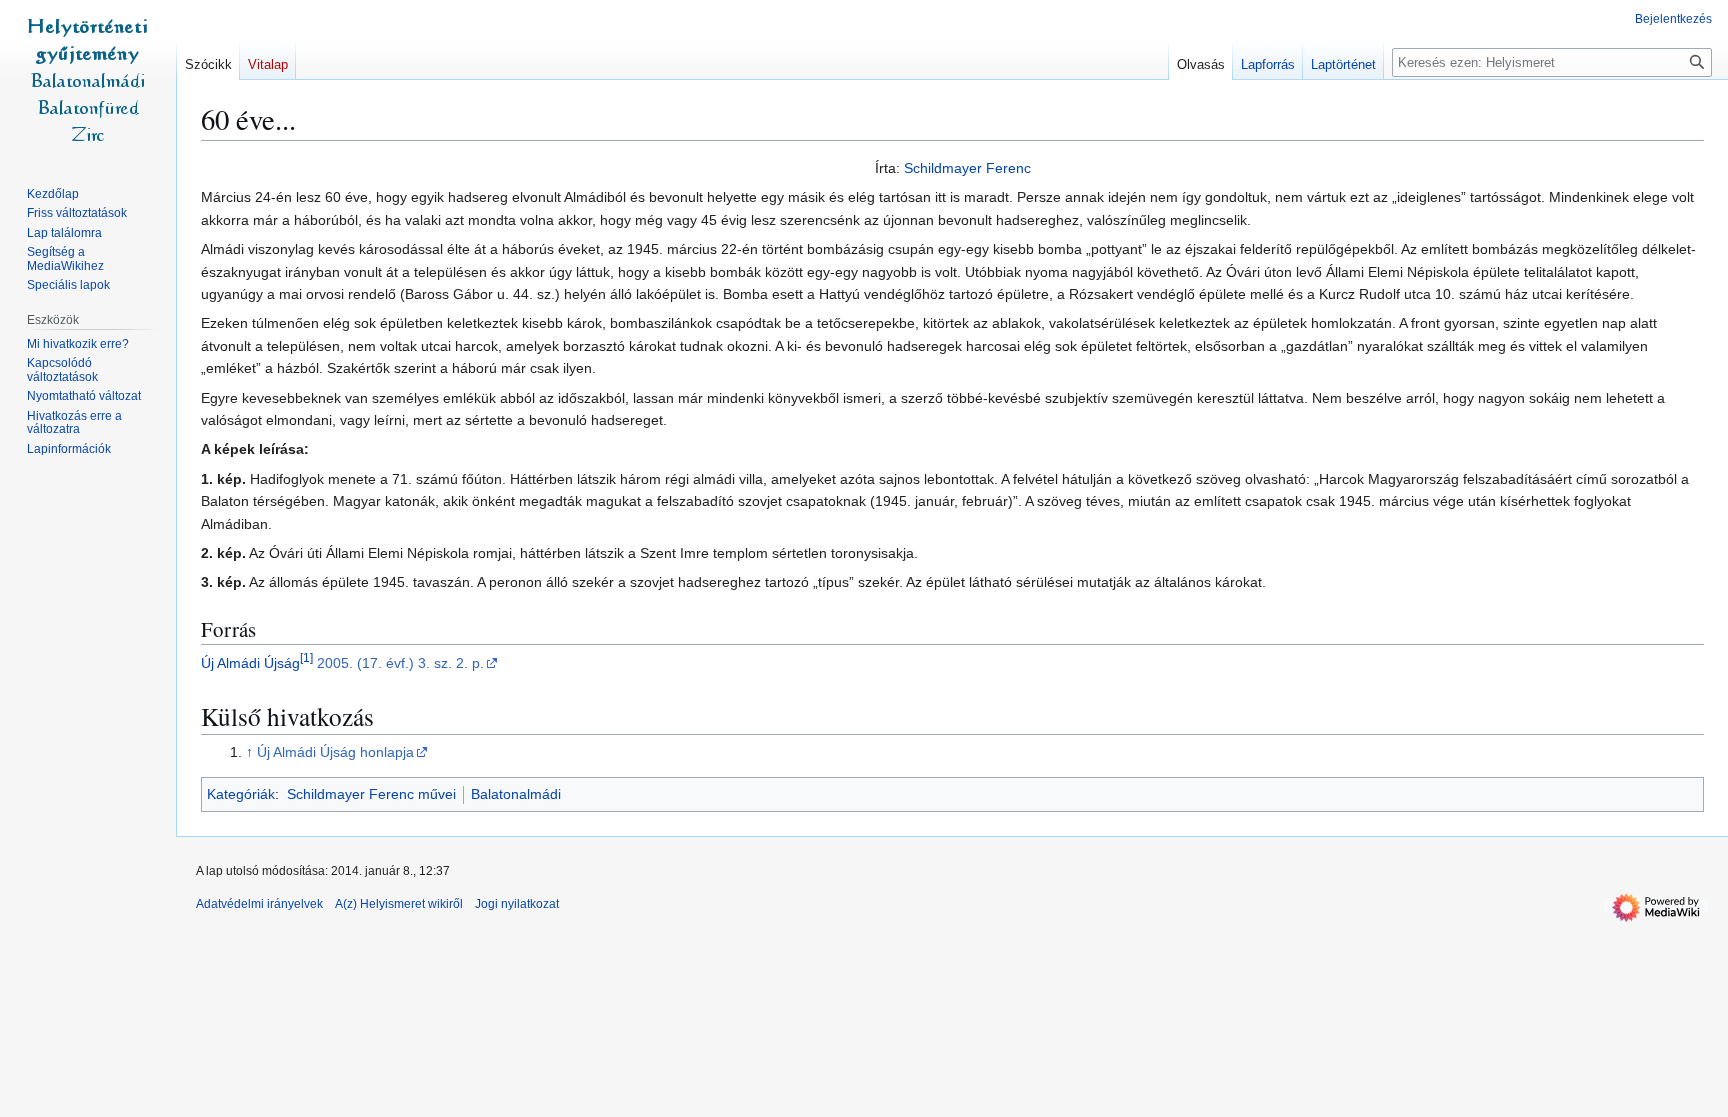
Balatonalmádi (516, 794)
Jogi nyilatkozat (517, 904)
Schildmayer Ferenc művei (371, 794)
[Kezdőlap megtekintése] (88, 80)
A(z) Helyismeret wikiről (399, 904)
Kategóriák (241, 794)
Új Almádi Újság (250, 663)
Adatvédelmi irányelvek (259, 904)
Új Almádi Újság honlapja (335, 752)
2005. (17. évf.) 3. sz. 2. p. (400, 663)
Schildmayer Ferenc (967, 168)
